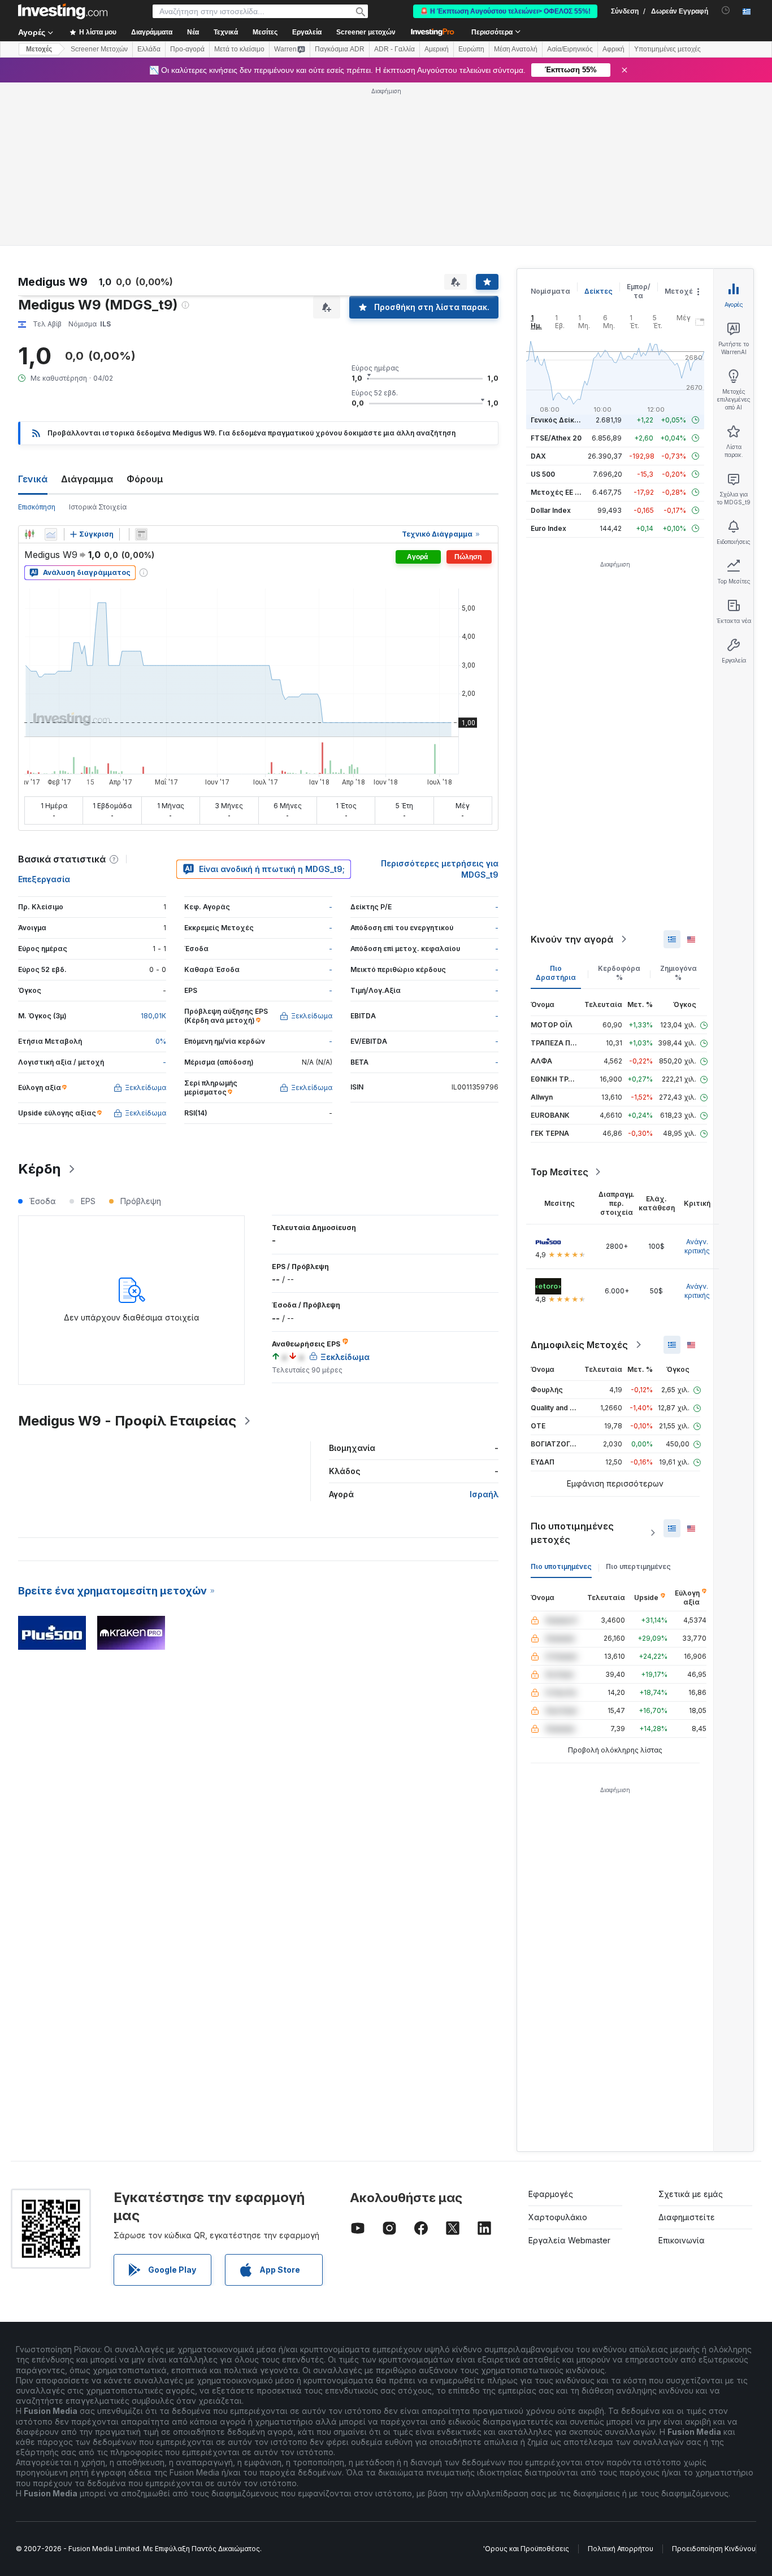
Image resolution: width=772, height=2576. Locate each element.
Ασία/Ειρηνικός (570, 49)
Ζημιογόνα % (678, 973)
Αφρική (613, 49)
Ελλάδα (149, 49)
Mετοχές (39, 49)
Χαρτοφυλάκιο (558, 2217)
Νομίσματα (550, 291)
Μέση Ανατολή (516, 49)
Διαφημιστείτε (687, 2217)
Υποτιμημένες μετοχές (667, 49)
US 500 (543, 474)
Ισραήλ (484, 1494)
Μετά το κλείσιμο (239, 49)
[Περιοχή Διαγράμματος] (51, 534)
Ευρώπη (471, 49)
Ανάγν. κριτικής (697, 1246)
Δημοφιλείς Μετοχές (579, 1345)
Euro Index (548, 528)
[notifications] (726, 10)
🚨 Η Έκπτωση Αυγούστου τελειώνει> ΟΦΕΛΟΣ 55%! (505, 11)
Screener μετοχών (366, 32)
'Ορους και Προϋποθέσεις (526, 2549)
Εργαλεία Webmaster (569, 2240)
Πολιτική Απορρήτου (621, 2549)
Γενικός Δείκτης (559, 420)
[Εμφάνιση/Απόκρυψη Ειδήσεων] (141, 534)
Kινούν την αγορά (572, 939)
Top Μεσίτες (560, 1172)
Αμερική (437, 49)
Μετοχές (681, 291)
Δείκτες (598, 291)
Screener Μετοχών (99, 49)
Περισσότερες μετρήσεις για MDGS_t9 (440, 869)
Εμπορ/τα (639, 291)
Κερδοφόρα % (619, 973)
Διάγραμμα (87, 479)
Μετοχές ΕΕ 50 (557, 492)
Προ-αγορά (187, 49)
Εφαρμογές (551, 2194)
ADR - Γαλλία (394, 49)
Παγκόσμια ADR (340, 49)
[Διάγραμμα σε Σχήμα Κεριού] (29, 534)
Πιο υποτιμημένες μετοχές (572, 1533)
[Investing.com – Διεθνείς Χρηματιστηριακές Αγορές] (63, 11)
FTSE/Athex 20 (556, 438)
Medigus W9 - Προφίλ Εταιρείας (127, 1421)
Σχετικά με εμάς (691, 2194)
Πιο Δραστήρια (556, 973)
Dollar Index (551, 510)
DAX (538, 456)
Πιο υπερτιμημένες (638, 1566)
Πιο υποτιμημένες (561, 1566)
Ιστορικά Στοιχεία (98, 507)
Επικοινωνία (682, 2240)
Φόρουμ (145, 479)
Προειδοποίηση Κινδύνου (714, 2549)
